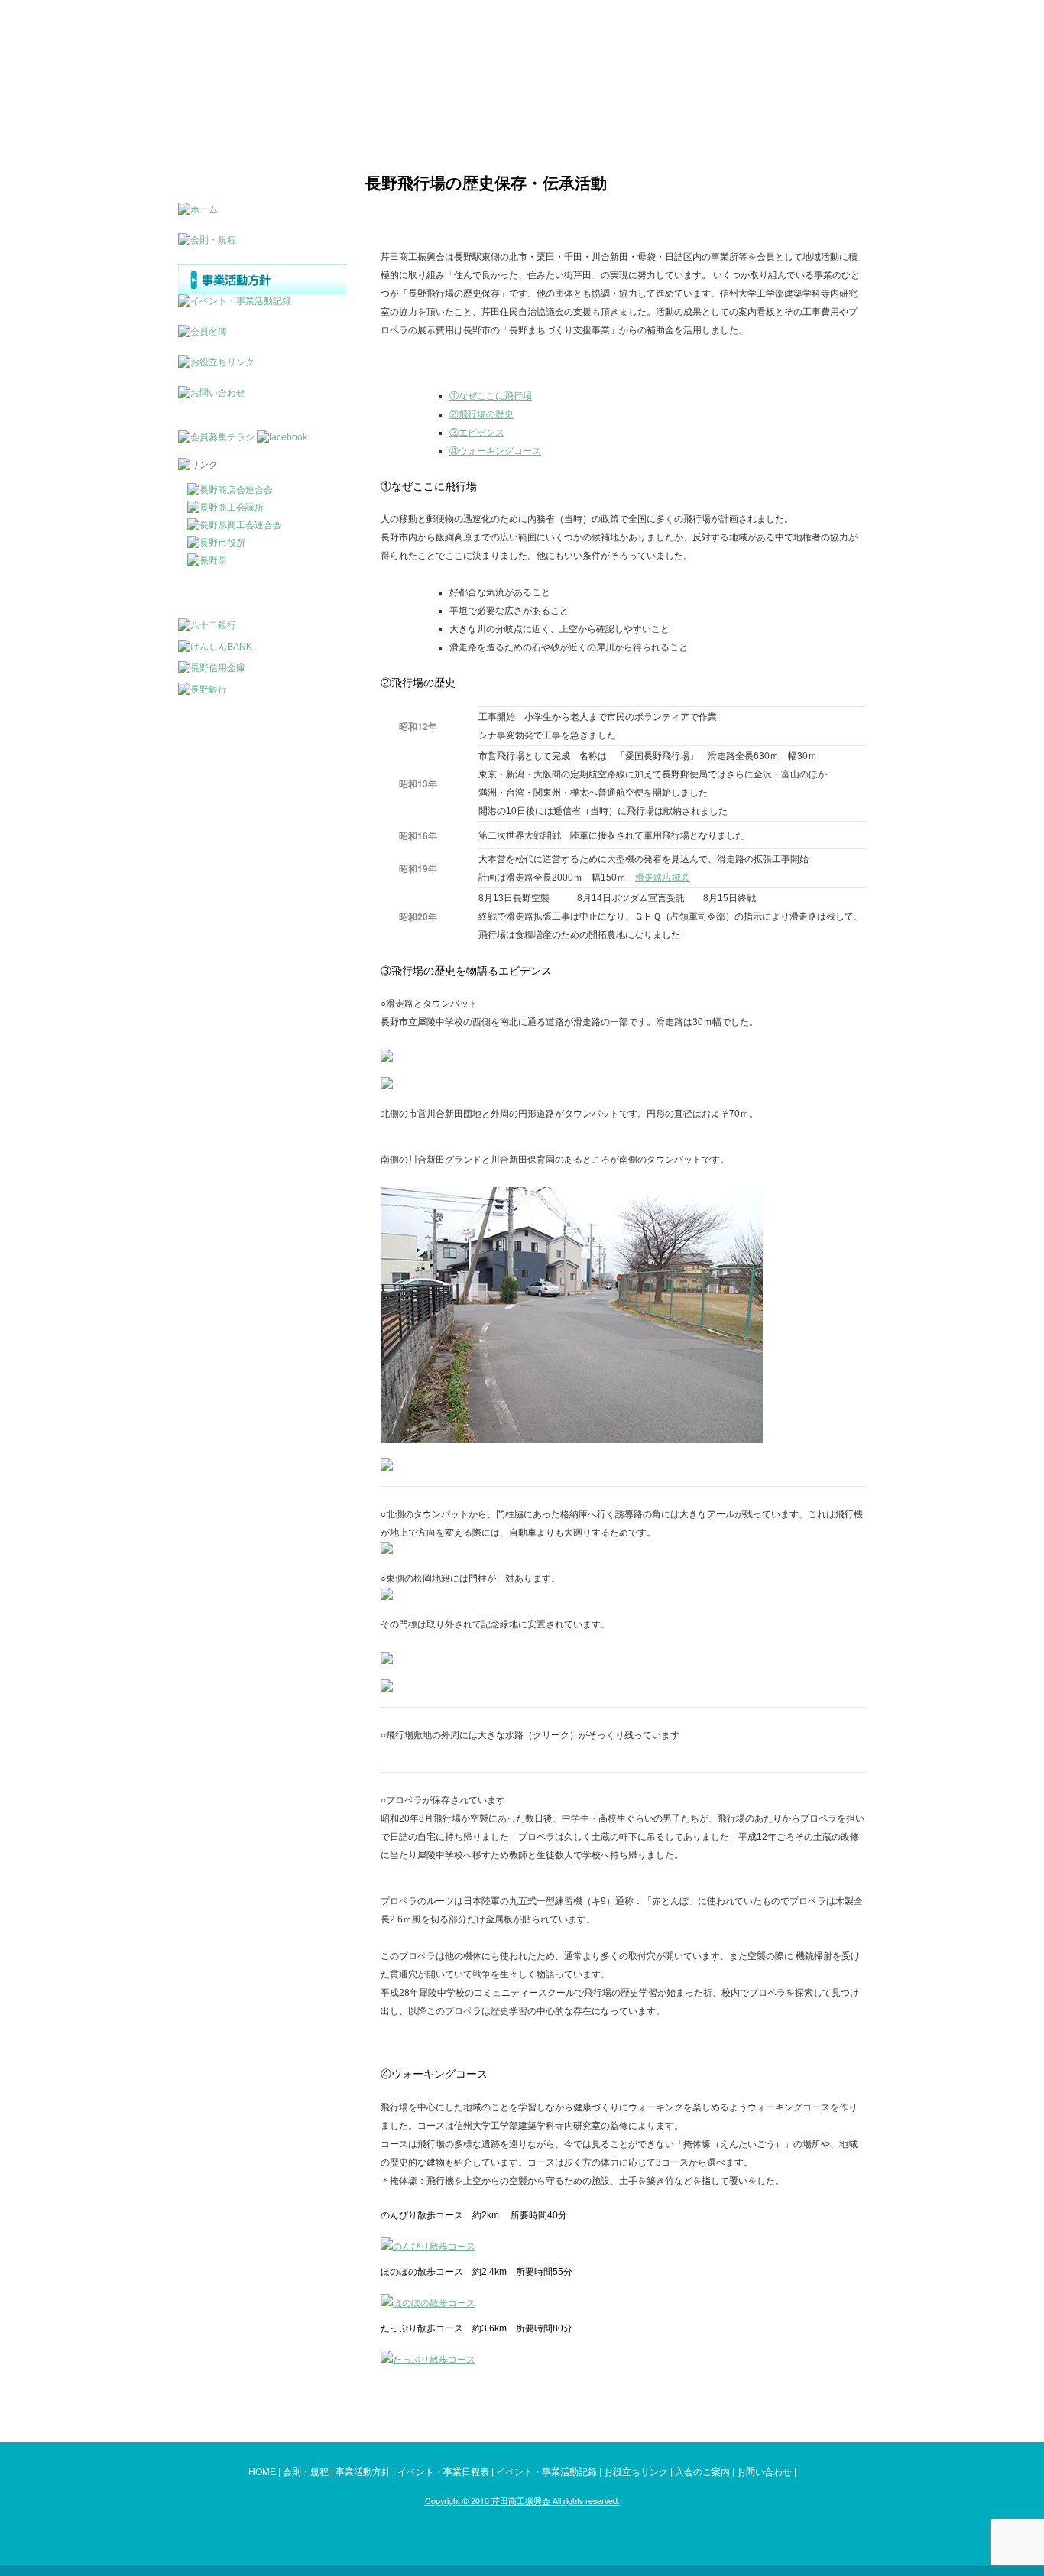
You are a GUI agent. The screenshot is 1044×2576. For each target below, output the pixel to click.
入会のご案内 (702, 2472)
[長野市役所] (216, 543)
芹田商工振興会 (248, 54)
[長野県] (207, 560)
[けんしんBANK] (215, 647)
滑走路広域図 (663, 878)
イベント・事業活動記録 (546, 2472)
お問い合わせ (764, 2472)
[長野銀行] (203, 689)
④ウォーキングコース (495, 451)
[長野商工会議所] (225, 508)
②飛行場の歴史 (481, 414)
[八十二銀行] (207, 625)
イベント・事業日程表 (443, 2472)
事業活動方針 (363, 2472)
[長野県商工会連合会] (235, 525)
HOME (262, 2472)
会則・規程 (306, 2472)
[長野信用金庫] (212, 668)
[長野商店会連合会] (230, 490)
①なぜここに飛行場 (491, 396)
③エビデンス (477, 433)
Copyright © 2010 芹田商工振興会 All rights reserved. (522, 2501)
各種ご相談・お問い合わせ (801, 38)
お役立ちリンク (636, 2472)
